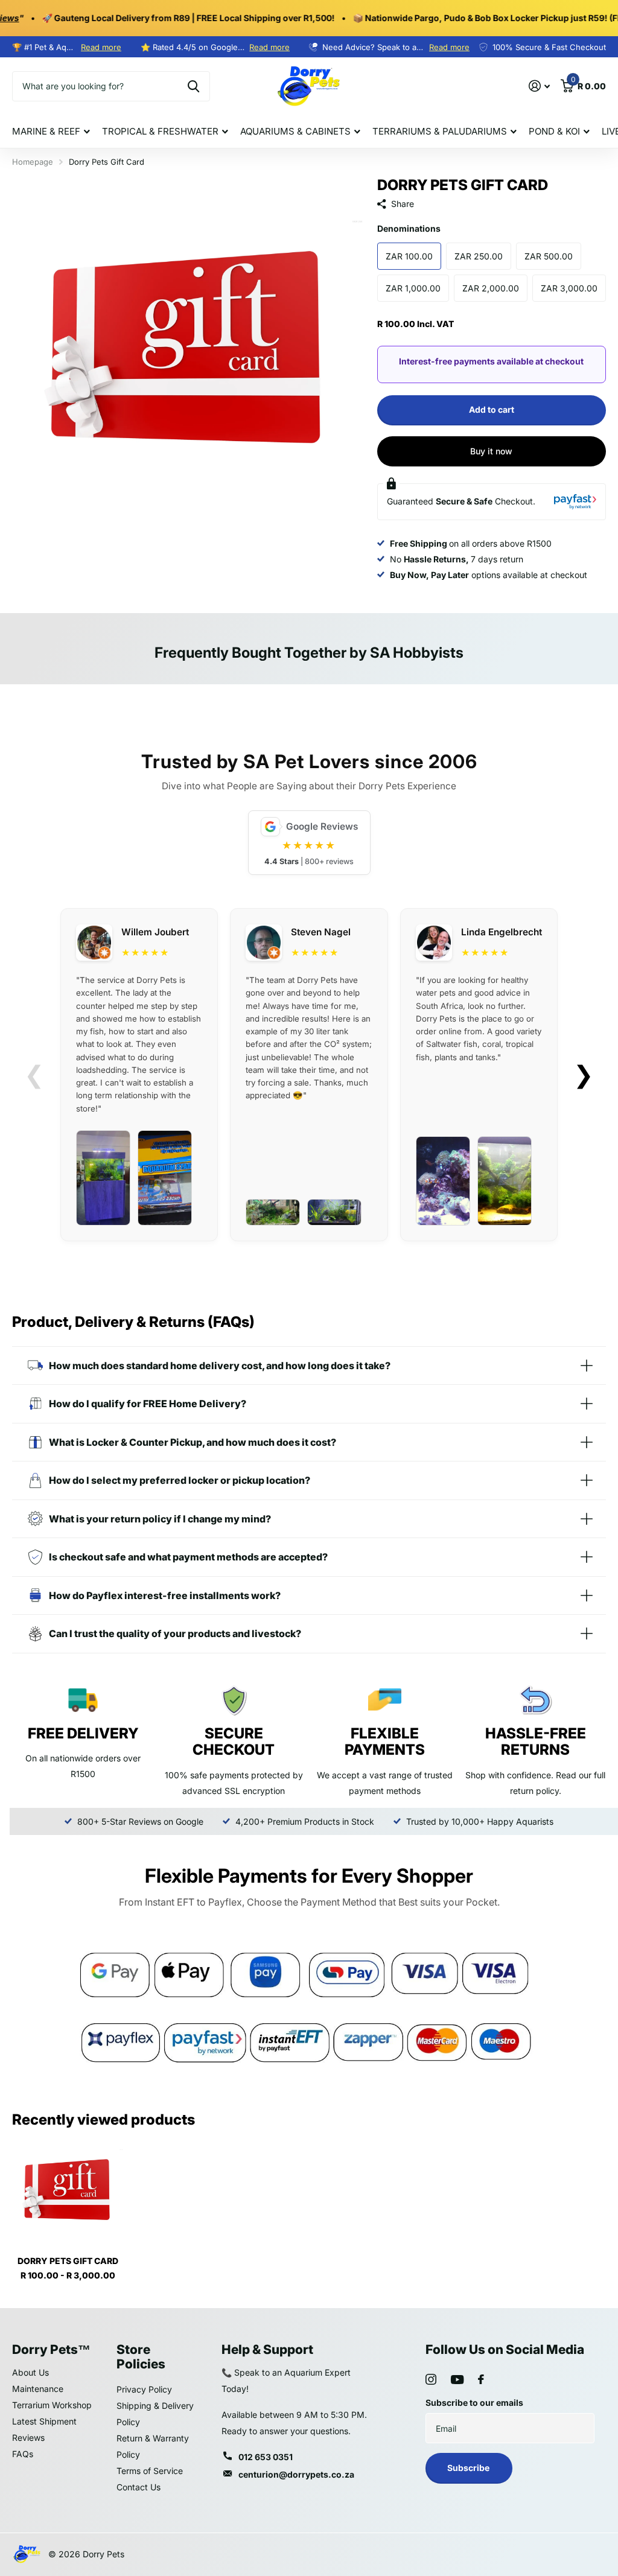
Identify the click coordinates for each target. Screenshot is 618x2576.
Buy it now (491, 451)
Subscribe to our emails (474, 2403)
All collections (51, 132)
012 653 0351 (266, 2457)
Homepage (33, 162)
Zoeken (193, 86)
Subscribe (469, 2468)
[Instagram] (431, 2379)
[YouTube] (457, 2380)
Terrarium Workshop (52, 2405)
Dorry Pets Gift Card (68, 2261)
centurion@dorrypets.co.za (296, 2474)
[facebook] (481, 2379)
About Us (30, 2372)
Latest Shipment (44, 2421)
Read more (101, 47)
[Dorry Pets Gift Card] (68, 2191)
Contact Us (139, 2487)
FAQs (23, 2454)
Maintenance (38, 2389)
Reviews (28, 2438)
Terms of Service (150, 2471)
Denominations (409, 228)
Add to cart (492, 409)
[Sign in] (539, 86)
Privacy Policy (144, 2389)
